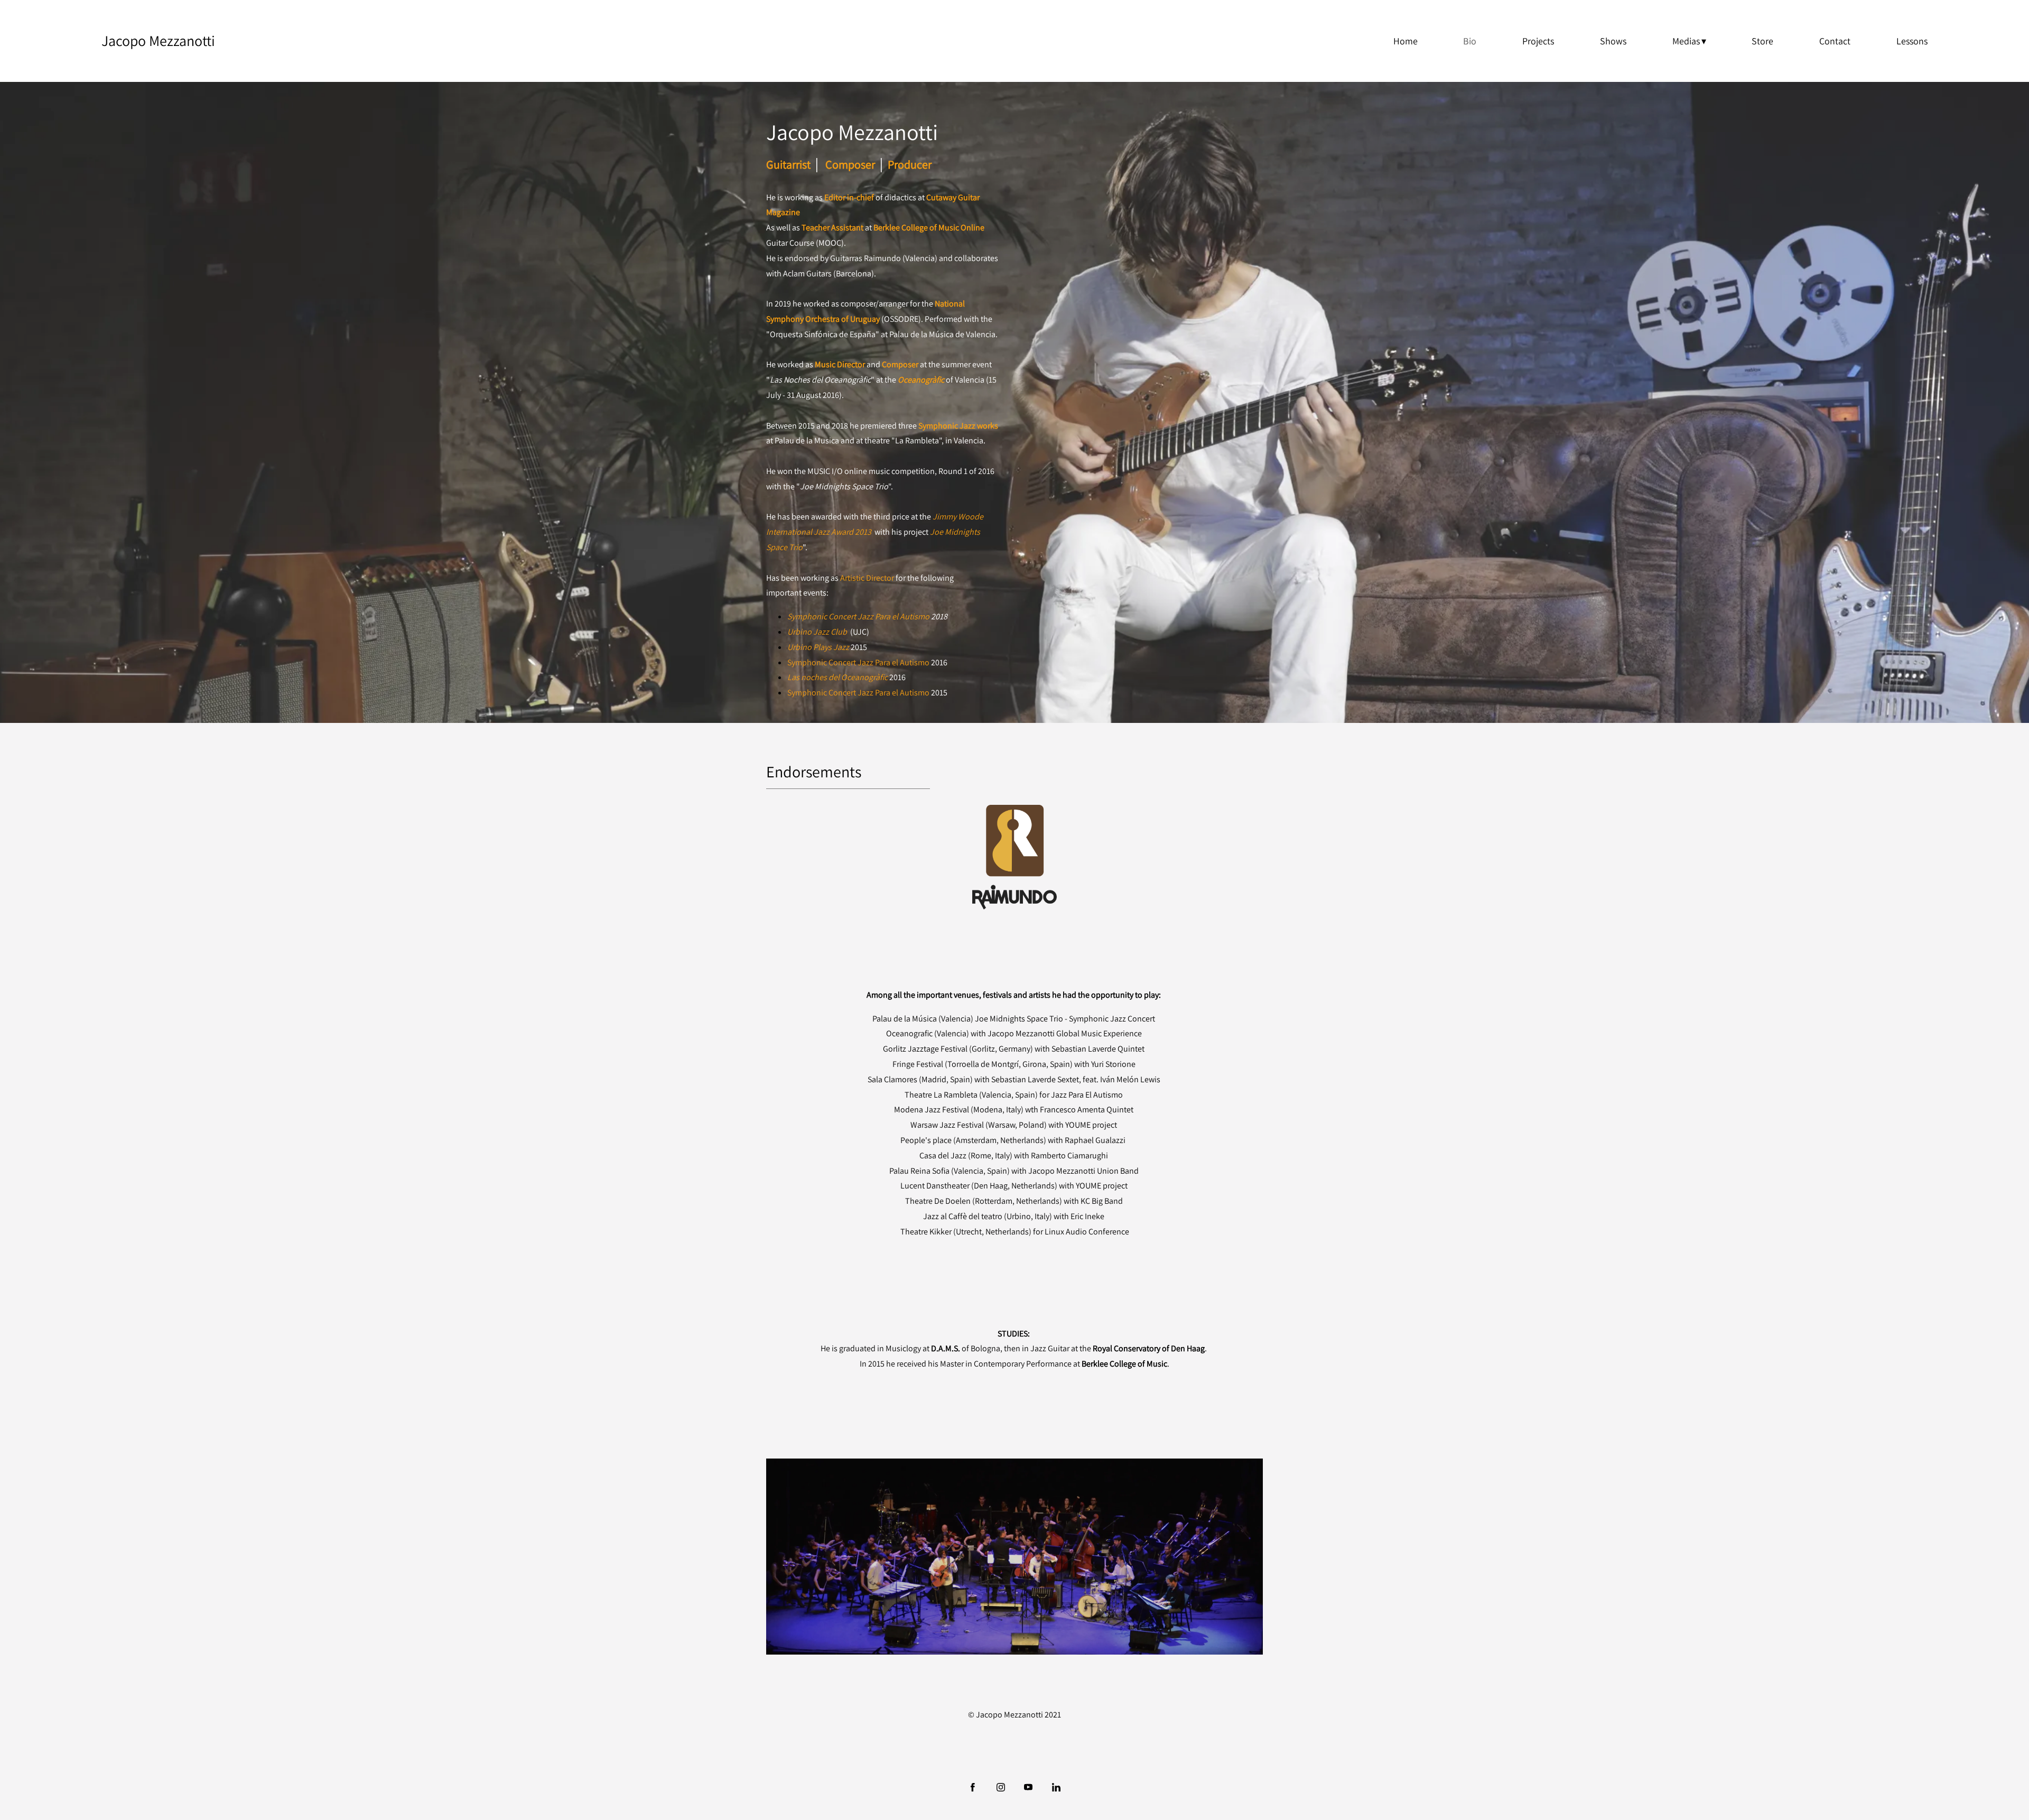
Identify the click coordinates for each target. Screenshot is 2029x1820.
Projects (1538, 41)
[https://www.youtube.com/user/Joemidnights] (1028, 1787)
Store (1762, 41)
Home (1406, 41)
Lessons (1912, 41)
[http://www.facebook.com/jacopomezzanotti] (973, 1787)
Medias (1686, 41)
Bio (1470, 41)
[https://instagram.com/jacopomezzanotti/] (1001, 1787)
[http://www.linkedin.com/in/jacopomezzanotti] (1056, 1787)
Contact (1835, 41)
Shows (1613, 41)
